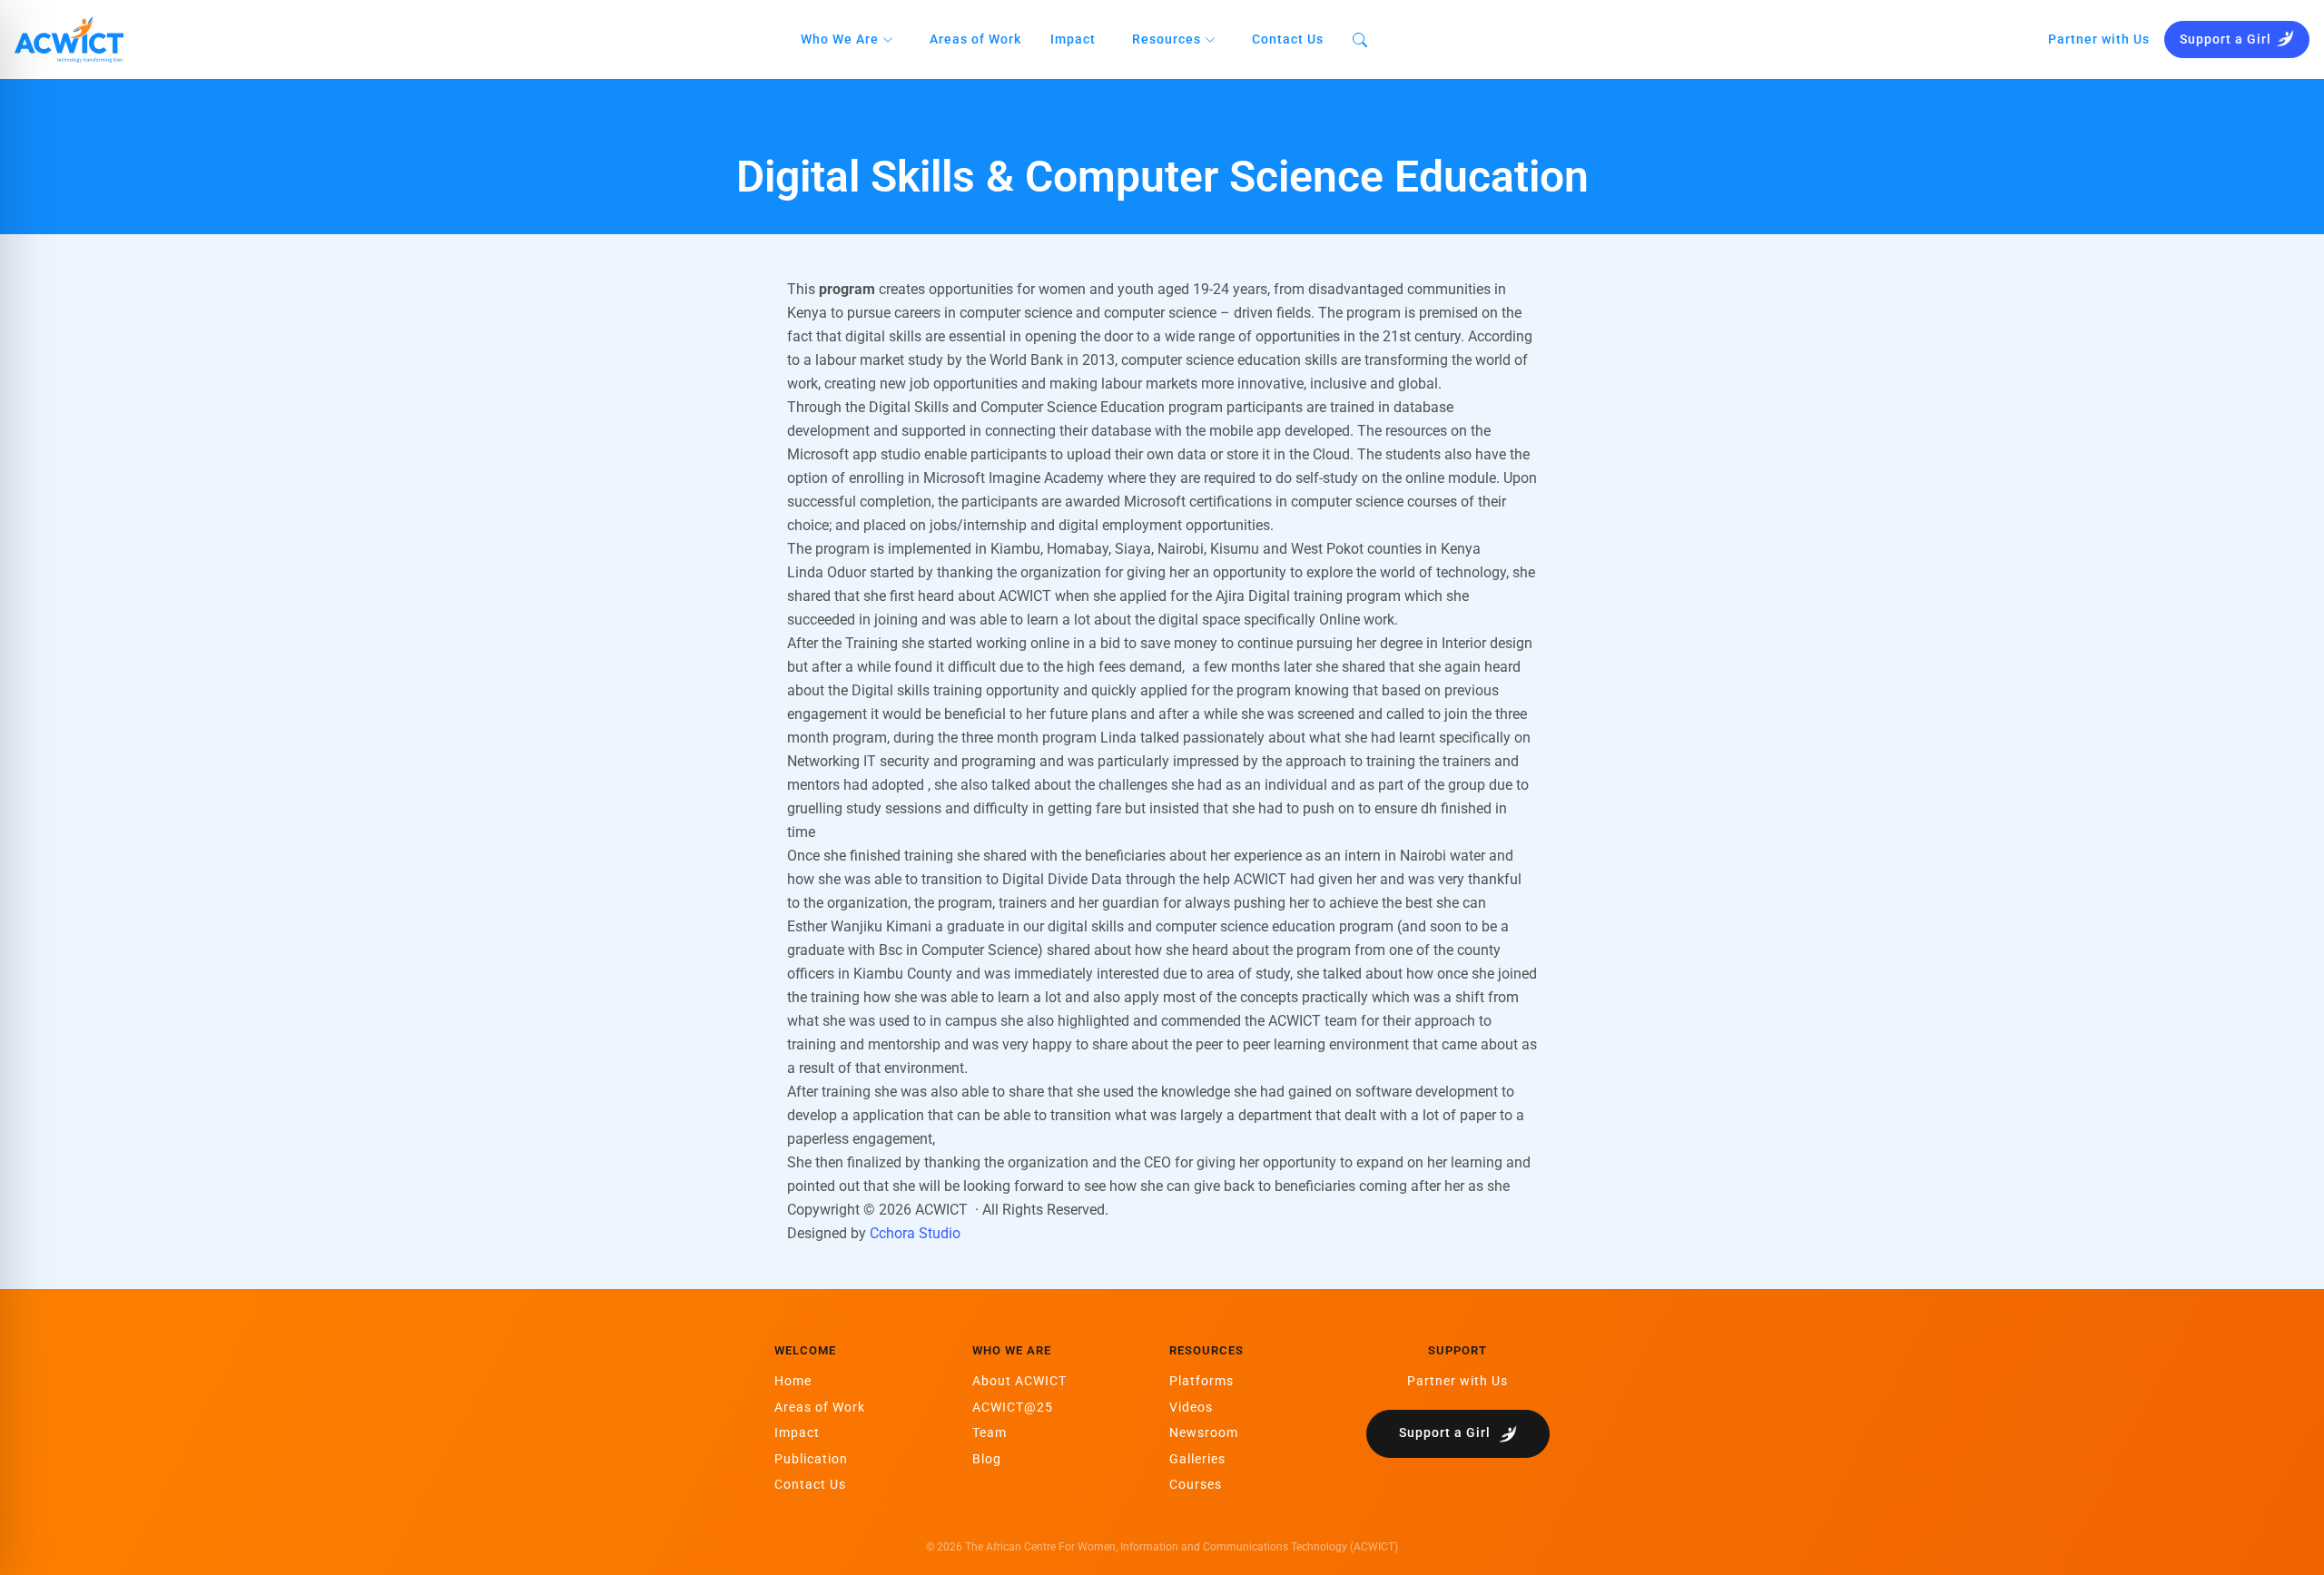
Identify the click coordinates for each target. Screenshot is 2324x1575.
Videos (1191, 1407)
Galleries (1197, 1459)
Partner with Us (2099, 39)
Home (793, 1381)
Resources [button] (1168, 39)
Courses (1196, 1484)
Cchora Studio (915, 1233)
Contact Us (1288, 39)
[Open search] (1360, 39)
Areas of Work (975, 39)
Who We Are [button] (842, 39)
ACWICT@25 (1013, 1407)
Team (990, 1432)
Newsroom (1204, 1432)
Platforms (1201, 1381)
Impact (1073, 39)
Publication (811, 1459)
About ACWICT (1019, 1381)
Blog (987, 1459)
